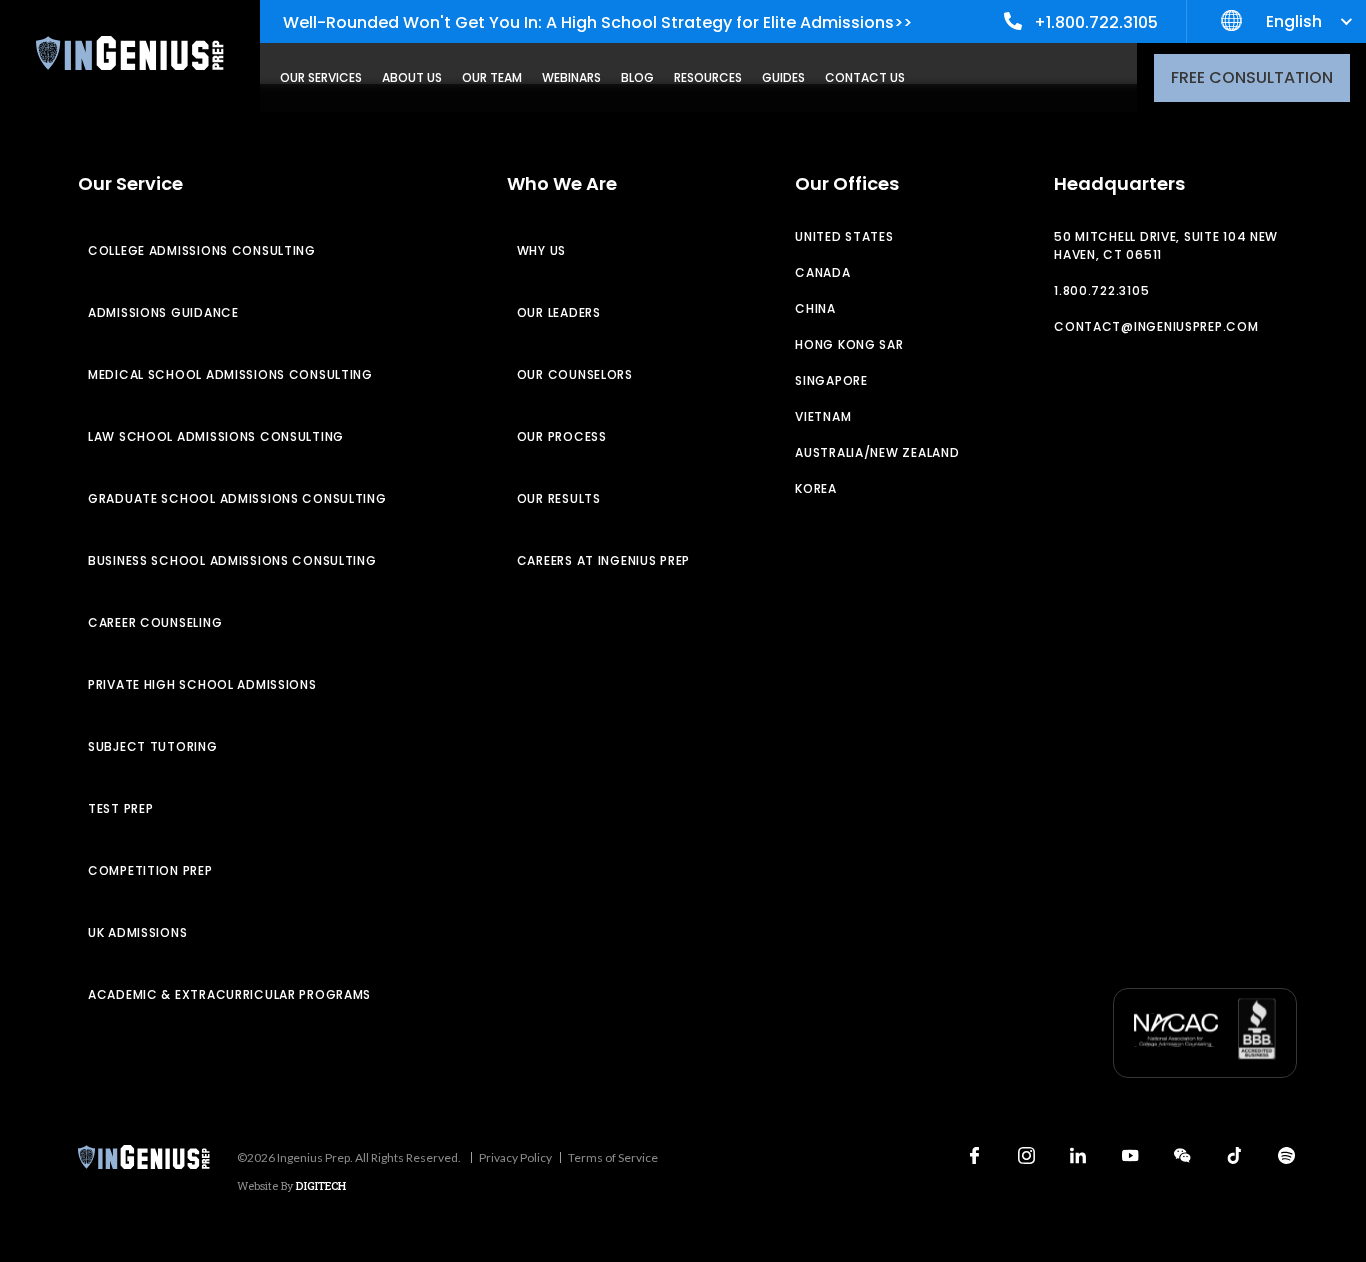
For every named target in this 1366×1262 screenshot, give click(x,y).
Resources (708, 77)
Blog (637, 77)
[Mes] (1182, 1155)
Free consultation (1252, 77)
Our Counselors (575, 374)
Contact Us (865, 77)
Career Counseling (155, 622)
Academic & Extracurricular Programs (229, 994)
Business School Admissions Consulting (232, 560)
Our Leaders (559, 312)
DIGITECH (321, 1185)
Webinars (571, 77)
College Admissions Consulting (202, 250)
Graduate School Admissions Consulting (237, 498)
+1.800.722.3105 (1096, 22)
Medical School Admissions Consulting (230, 374)
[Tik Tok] (1234, 1155)
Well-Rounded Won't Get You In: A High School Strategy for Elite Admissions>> (597, 22)
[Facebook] (974, 1155)
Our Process (562, 436)
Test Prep (120, 808)
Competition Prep (150, 870)
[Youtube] (1130, 1155)
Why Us (541, 250)
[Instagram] (1026, 1155)
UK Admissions (137, 932)
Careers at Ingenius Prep (603, 560)
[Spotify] (1286, 1155)
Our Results (559, 498)
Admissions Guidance (163, 312)
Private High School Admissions (202, 684)
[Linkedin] (1078, 1155)
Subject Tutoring (153, 746)
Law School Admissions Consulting (216, 436)
